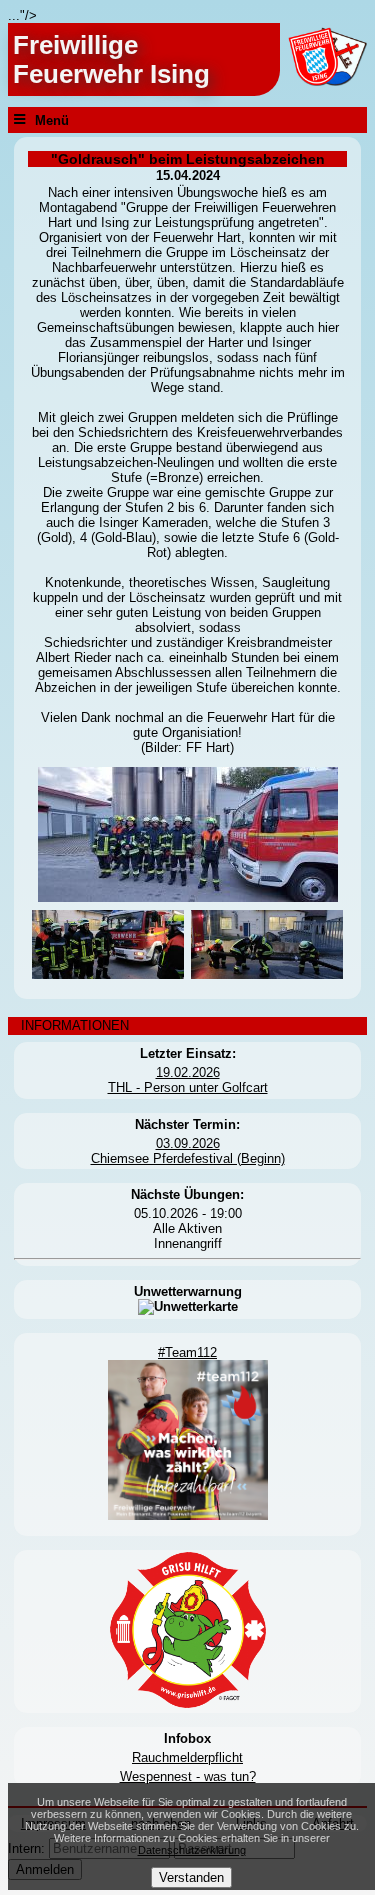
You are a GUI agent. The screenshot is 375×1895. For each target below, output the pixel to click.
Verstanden (191, 1877)
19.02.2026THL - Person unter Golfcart (188, 1080)
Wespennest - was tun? (188, 1776)
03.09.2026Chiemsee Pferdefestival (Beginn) (188, 1151)
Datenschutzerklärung (192, 1850)
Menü (52, 119)
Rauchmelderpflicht (187, 1757)
